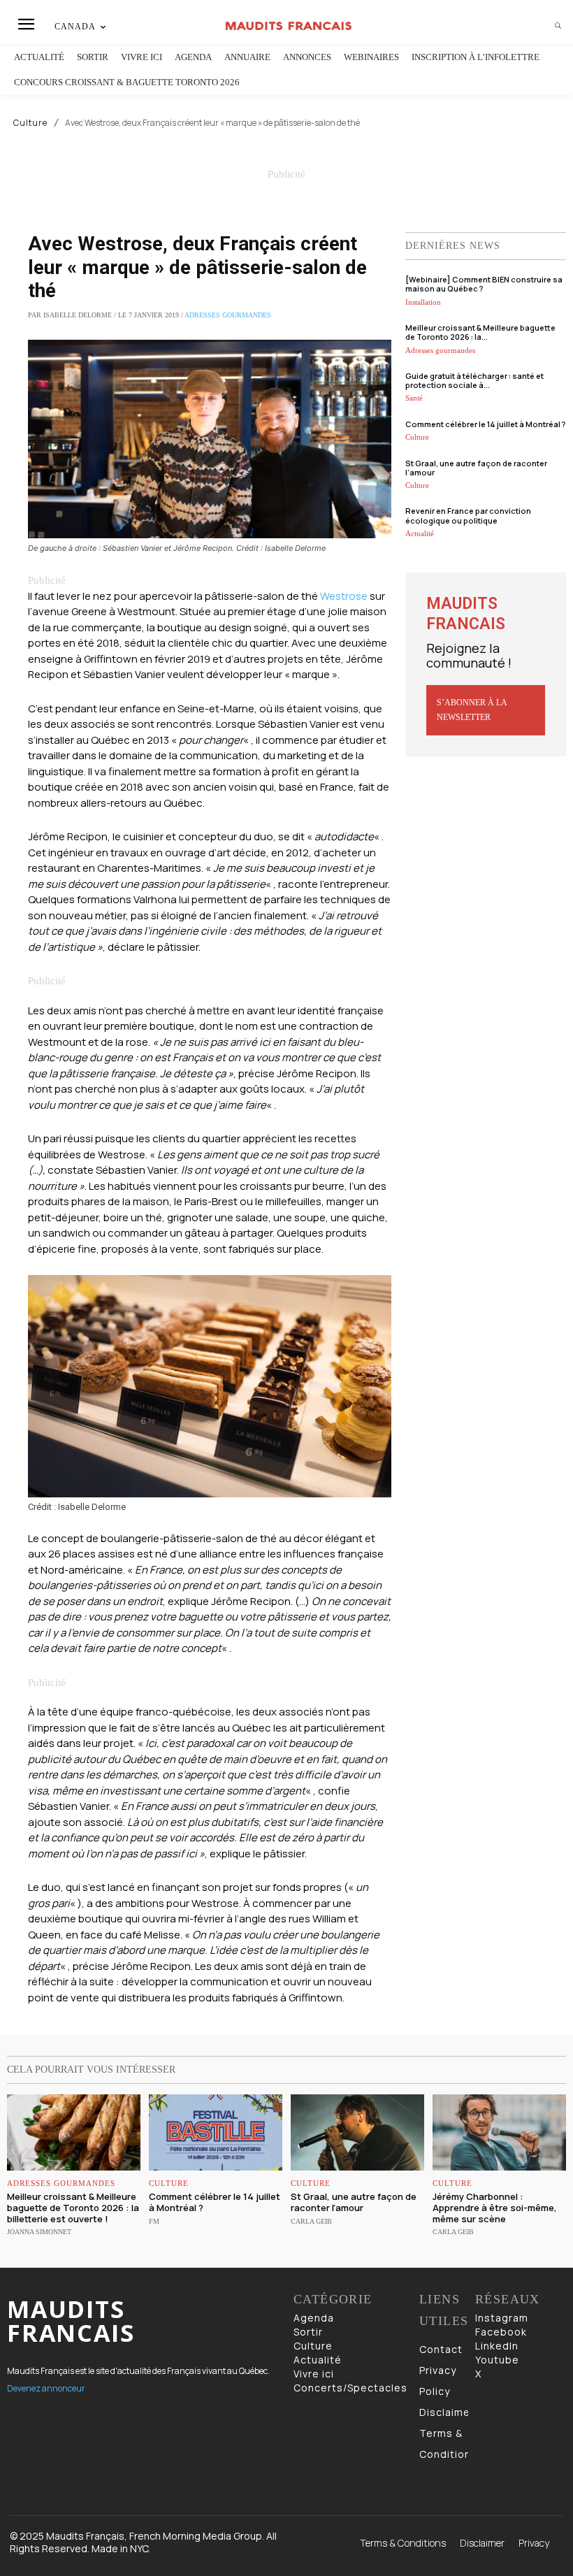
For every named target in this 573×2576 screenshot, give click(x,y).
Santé (414, 398)
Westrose (344, 596)
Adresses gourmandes (228, 315)
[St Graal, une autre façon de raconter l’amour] (357, 2132)
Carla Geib (311, 2221)
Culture (30, 123)
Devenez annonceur (46, 2388)
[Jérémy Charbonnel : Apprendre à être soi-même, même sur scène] (499, 2132)
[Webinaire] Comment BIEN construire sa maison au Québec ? (484, 284)
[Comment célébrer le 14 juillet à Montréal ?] (216, 2132)
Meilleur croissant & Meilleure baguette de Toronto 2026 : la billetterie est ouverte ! (73, 2207)
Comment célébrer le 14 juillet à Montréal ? (485, 424)
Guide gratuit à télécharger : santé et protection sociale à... (474, 380)
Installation (423, 302)
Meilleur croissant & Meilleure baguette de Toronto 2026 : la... (480, 332)
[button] (558, 26)
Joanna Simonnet (39, 2232)
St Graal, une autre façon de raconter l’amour (476, 468)
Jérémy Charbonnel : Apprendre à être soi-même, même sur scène (495, 2207)
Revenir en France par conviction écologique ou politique (468, 515)
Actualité (420, 533)
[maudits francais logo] (288, 26)
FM (154, 2221)
